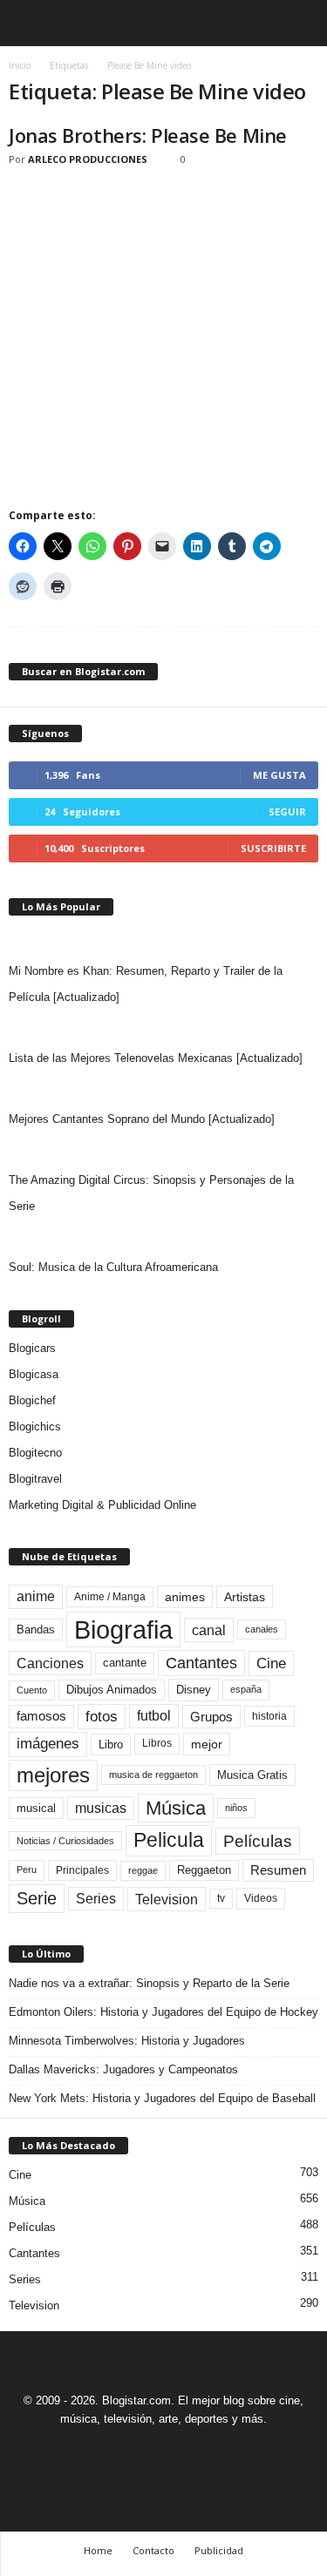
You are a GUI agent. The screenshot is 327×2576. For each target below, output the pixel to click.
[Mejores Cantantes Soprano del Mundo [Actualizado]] (163, 1089)
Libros (157, 1743)
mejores (53, 1775)
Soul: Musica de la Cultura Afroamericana (113, 1267)
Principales (82, 1870)
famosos (41, 1716)
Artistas (245, 1597)
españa (246, 1689)
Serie (37, 1898)
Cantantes (201, 1663)
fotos (102, 1717)
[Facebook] (106, 2451)
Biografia (123, 1629)
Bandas (36, 1629)
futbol (154, 1716)
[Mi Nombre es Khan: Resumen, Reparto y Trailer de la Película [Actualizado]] (163, 941)
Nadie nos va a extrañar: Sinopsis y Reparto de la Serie (149, 1983)
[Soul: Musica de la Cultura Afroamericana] (163, 1237)
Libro (111, 1744)
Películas (258, 1841)
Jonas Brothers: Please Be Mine (148, 135)
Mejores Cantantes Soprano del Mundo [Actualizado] (142, 1119)
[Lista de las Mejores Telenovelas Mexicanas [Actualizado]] (163, 1028)
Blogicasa (34, 1374)
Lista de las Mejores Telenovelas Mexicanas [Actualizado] (156, 1058)
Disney (194, 1690)
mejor (207, 1744)
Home (98, 2550)
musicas (101, 1808)
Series (96, 1899)
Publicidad (219, 2550)
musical (36, 1808)
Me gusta (279, 775)
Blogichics (35, 1427)
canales (262, 1629)
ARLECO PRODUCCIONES (88, 159)
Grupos (211, 1717)
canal (209, 1630)
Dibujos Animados (112, 1690)
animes (185, 1597)
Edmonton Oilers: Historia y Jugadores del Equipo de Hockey (163, 2012)
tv (221, 1898)
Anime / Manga (110, 1597)
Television (167, 1899)
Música (176, 1808)
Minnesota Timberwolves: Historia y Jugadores (127, 2041)
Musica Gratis (252, 1775)
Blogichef (32, 1400)
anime (36, 1596)
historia (269, 1716)
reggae (143, 1870)
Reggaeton (204, 1870)
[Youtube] (224, 2451)
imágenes (48, 1744)
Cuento (32, 1690)
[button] (300, 24)
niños (236, 1808)
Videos (261, 1898)
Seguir (287, 811)
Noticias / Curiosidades (65, 1841)
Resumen (278, 1870)
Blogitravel (35, 1479)
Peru (27, 1869)
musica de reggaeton (153, 1775)
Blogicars (32, 1348)
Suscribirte (273, 848)
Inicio (20, 65)
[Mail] (146, 2451)
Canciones (50, 1663)
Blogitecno (35, 1453)
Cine (271, 1663)
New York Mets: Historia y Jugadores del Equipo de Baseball (162, 2098)
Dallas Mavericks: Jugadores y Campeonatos (123, 2069)
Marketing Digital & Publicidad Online (102, 1505)
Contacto (153, 2550)
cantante (125, 1663)
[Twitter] (186, 2451)
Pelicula (169, 1840)
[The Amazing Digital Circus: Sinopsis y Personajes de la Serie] (163, 1150)
